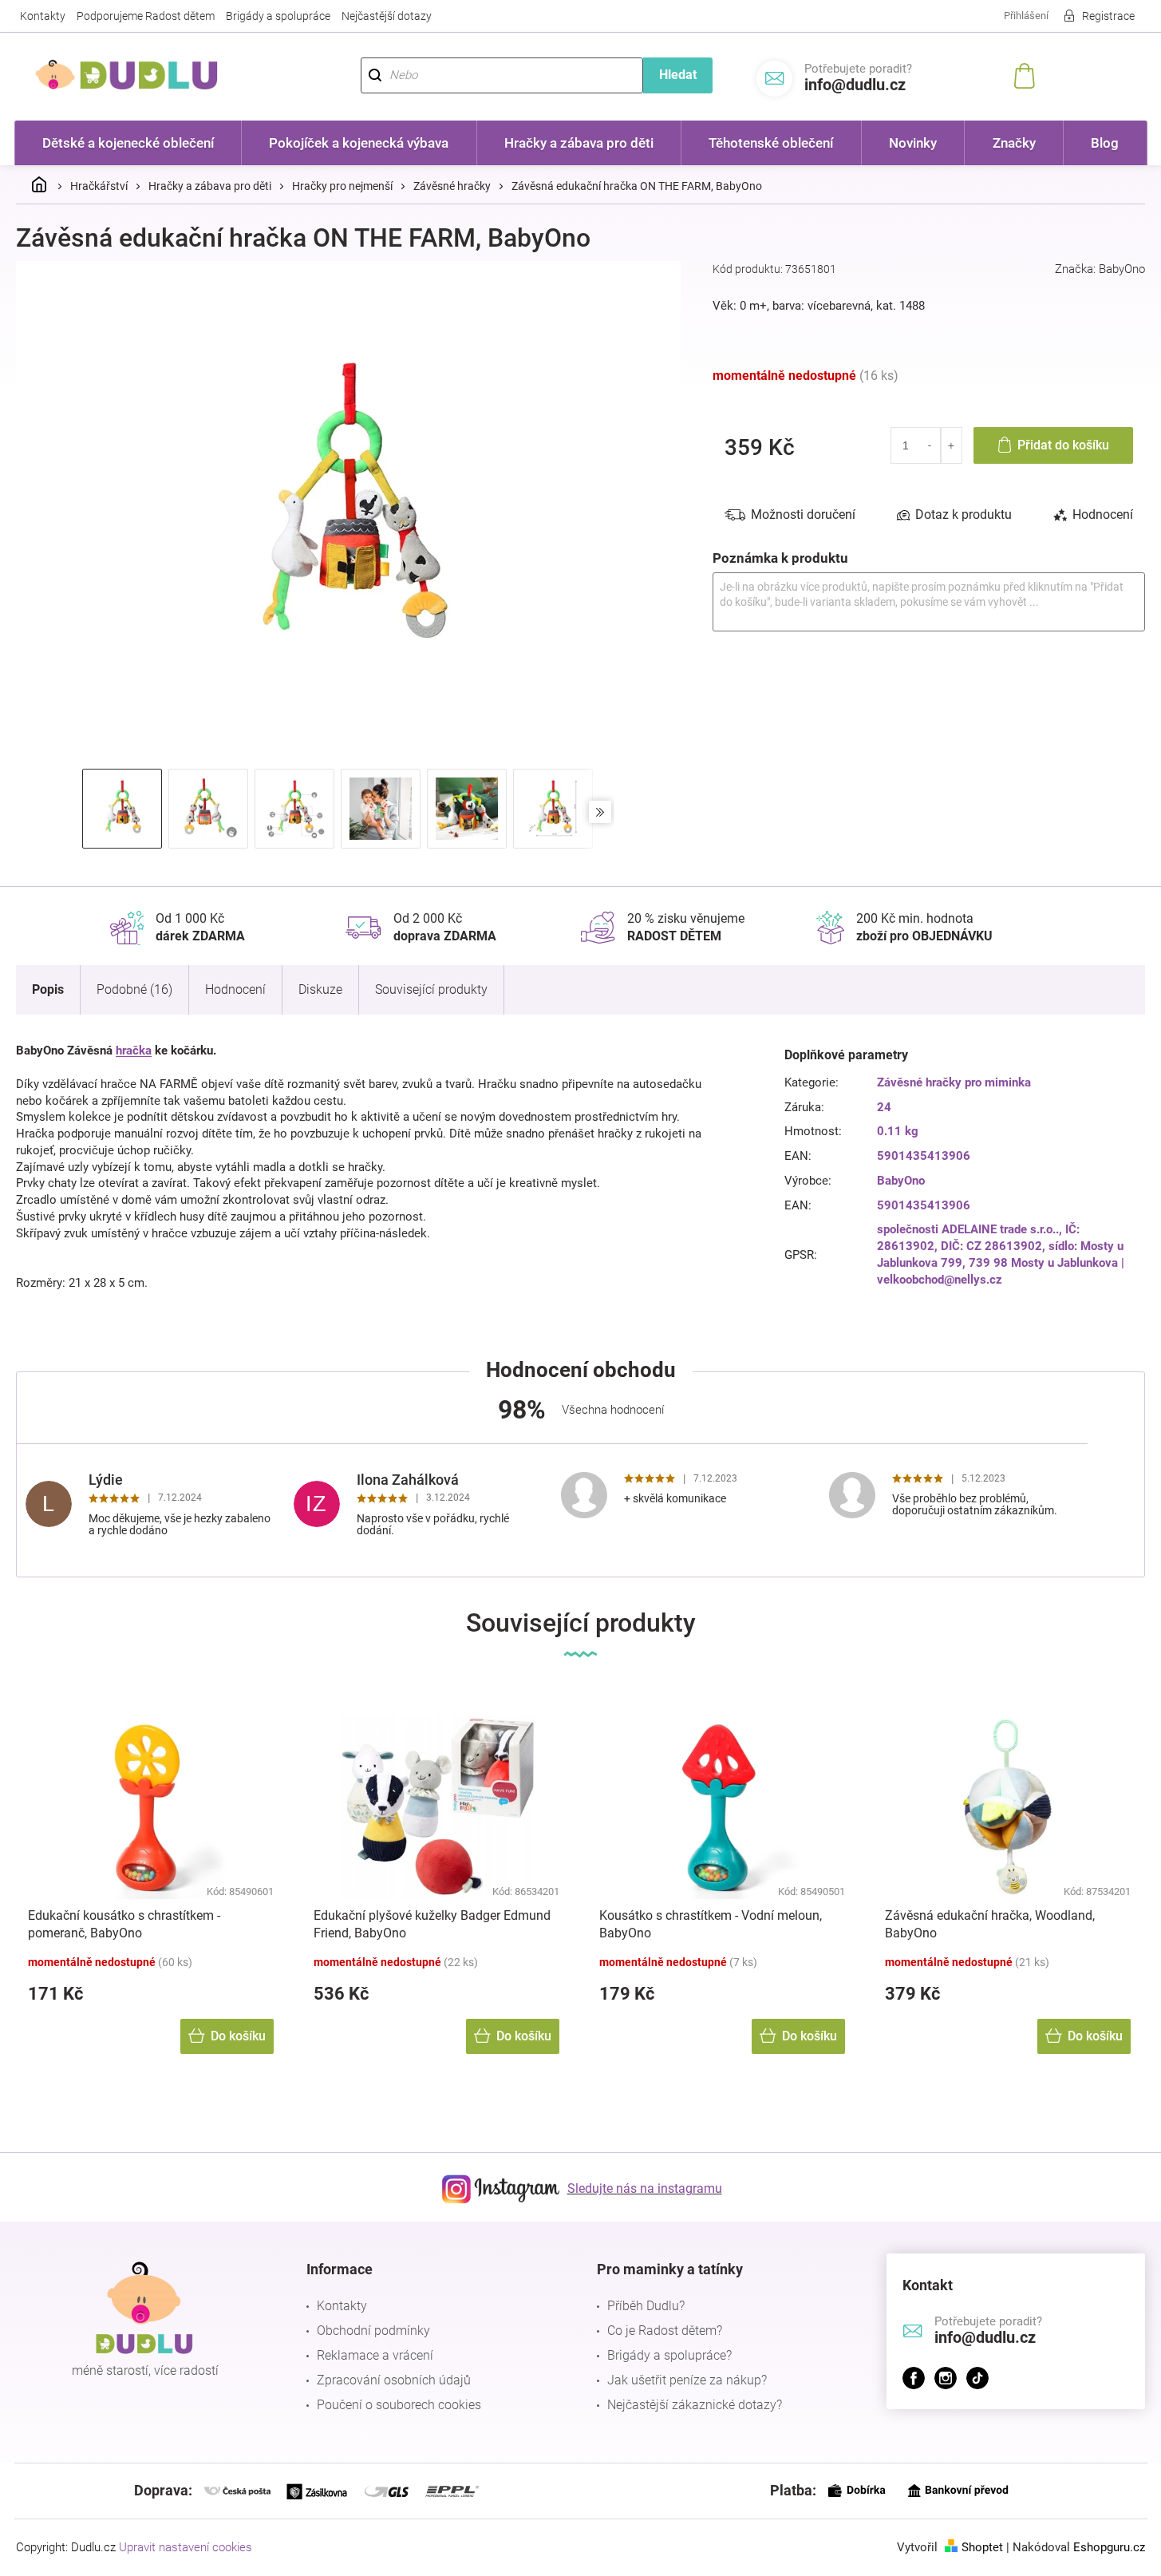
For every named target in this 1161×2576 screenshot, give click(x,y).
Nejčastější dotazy (387, 16)
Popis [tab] (48, 989)
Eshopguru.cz (1109, 2547)
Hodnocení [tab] (1103, 514)
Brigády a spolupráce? (669, 2355)
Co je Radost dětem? (665, 2331)
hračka (134, 1051)
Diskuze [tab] (320, 989)
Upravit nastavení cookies (186, 2547)
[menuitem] (128, 143)
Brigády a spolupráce (278, 16)
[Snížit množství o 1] (930, 445)
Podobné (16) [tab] (134, 989)
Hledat (678, 75)
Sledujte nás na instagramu (645, 2188)
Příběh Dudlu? (646, 2306)
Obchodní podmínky (373, 2331)
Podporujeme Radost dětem (146, 16)
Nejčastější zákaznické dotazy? (695, 2405)
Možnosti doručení (803, 514)
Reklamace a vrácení (375, 2355)
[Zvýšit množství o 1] (952, 445)
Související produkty (431, 989)
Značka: (1100, 269)
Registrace (1108, 16)
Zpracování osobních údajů (394, 2380)
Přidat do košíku (1063, 445)
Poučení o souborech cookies (399, 2405)
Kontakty (43, 16)
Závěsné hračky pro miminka (954, 1082)
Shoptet (982, 2547)
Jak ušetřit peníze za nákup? (687, 2380)
